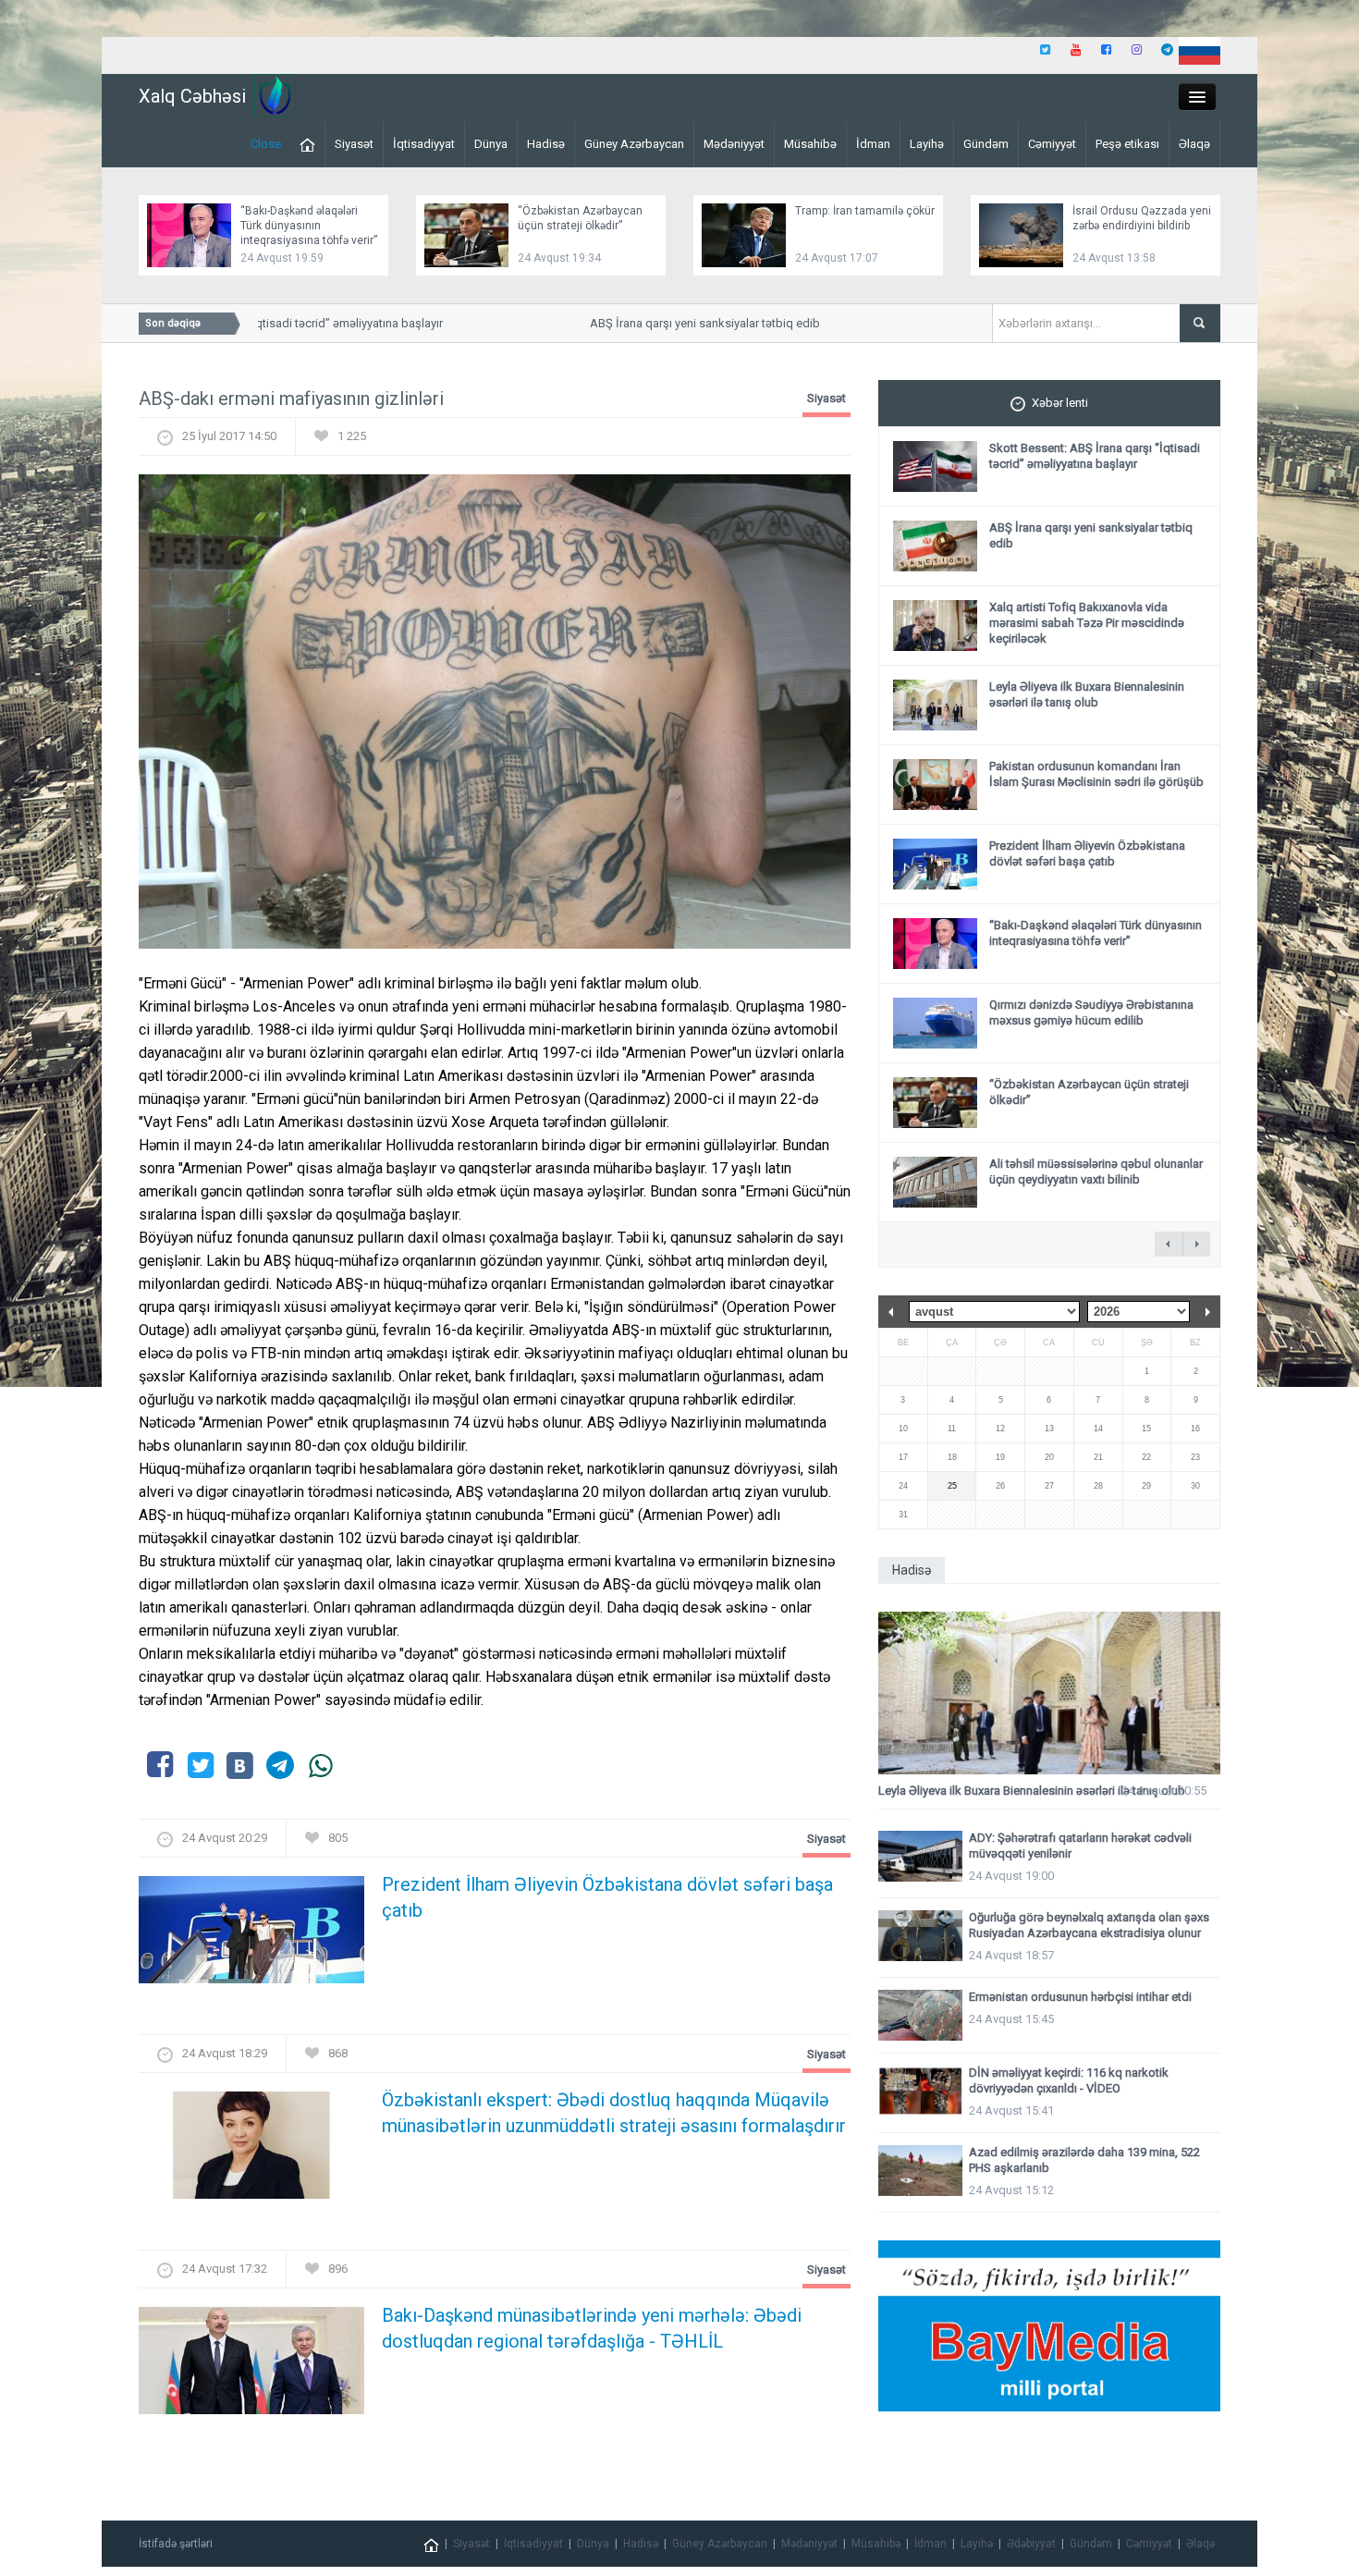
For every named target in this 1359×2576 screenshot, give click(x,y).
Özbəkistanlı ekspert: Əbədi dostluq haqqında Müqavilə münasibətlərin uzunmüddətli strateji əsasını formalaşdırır (614, 2113)
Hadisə (546, 144)
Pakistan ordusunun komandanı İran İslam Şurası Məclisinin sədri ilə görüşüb (1096, 774)
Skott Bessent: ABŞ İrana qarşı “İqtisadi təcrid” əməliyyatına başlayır (1095, 456)
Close (266, 144)
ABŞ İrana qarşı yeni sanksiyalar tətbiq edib (672, 323)
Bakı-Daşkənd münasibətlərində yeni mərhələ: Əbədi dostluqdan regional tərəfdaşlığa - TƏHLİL (592, 2328)
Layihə (927, 144)
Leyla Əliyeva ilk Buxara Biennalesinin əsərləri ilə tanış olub (1087, 694)
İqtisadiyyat (424, 144)
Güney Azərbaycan (634, 144)
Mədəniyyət (734, 144)
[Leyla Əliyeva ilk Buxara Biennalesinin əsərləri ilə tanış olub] (1049, 1693)
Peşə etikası (1127, 144)
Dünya (491, 144)
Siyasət (354, 144)
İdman (873, 144)
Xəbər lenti (1060, 403)
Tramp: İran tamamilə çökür (865, 211)
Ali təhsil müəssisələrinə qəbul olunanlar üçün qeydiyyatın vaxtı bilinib (1096, 1171)
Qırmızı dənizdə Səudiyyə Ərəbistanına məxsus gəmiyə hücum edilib (1091, 1012)
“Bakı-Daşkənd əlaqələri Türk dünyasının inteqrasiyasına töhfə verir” (309, 226)
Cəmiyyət (1052, 144)
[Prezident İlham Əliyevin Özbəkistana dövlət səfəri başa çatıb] (251, 1936)
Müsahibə (810, 144)
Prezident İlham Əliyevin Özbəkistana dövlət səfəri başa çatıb (607, 1897)
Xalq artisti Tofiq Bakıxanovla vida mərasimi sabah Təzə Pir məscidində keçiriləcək (1087, 623)
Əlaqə (1194, 144)
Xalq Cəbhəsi (192, 96)
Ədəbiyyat (1031, 2544)
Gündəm (986, 144)
